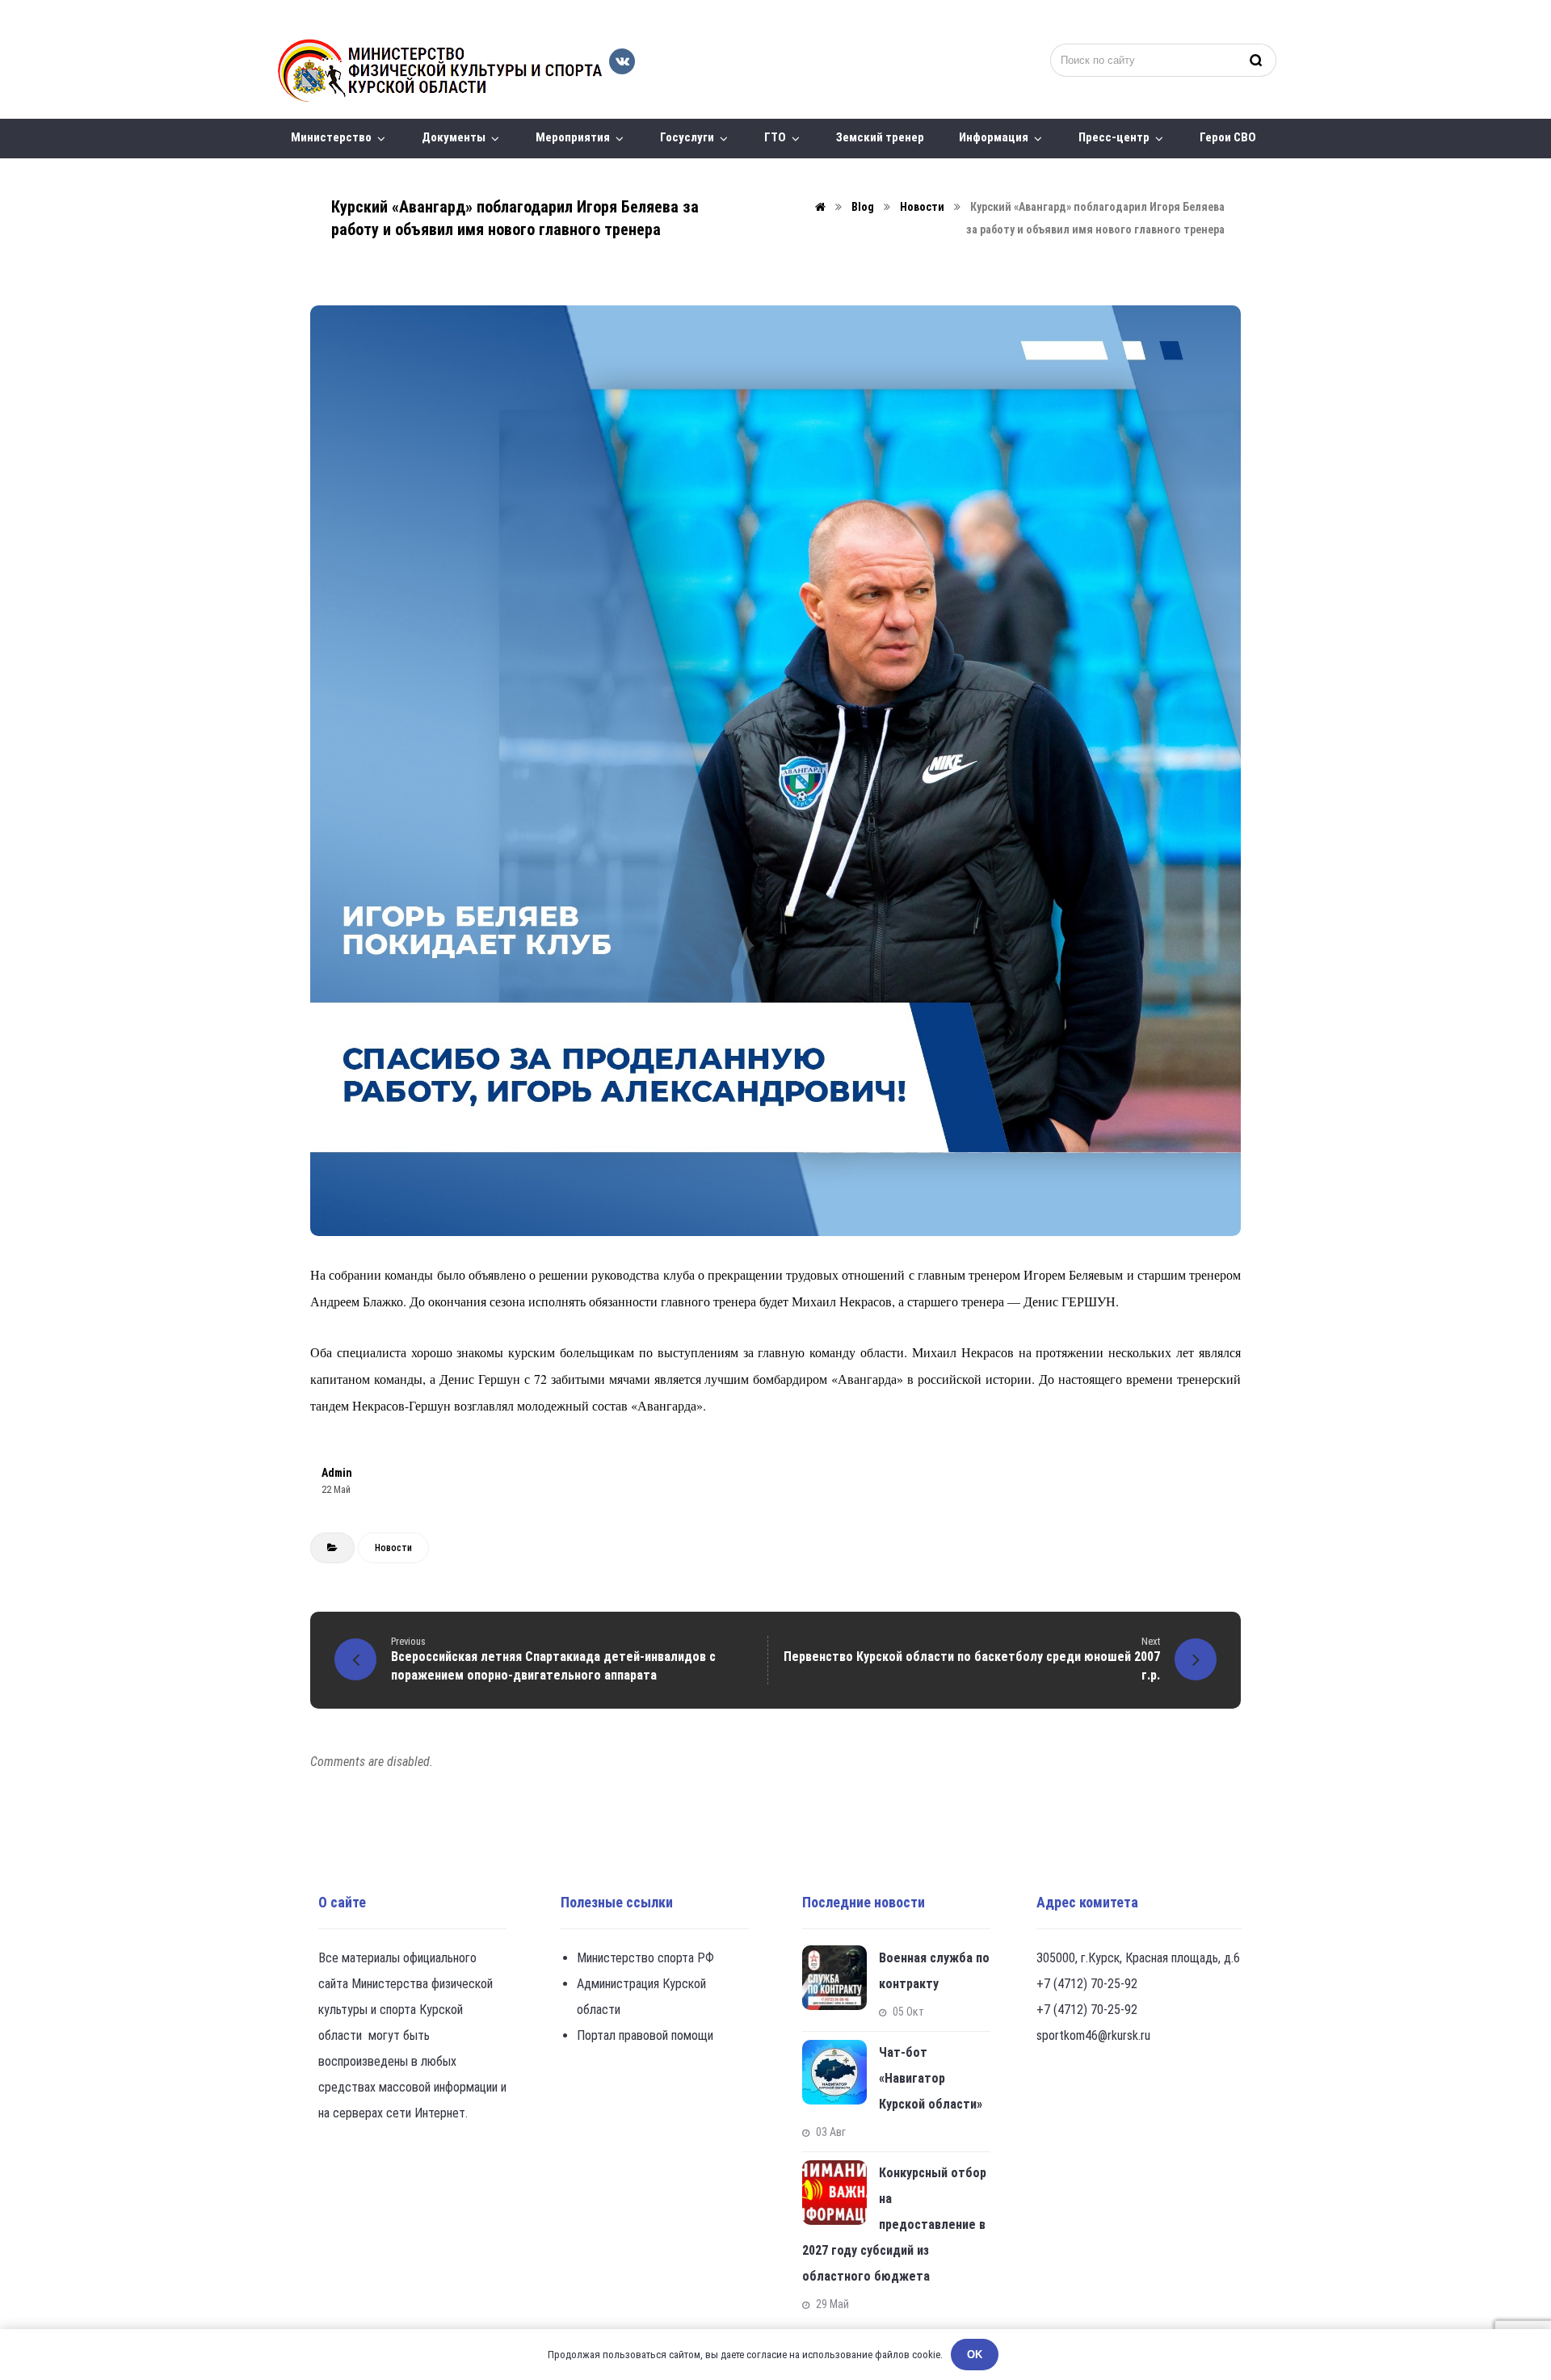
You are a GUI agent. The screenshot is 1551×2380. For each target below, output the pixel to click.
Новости (393, 1548)
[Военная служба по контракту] (834, 1978)
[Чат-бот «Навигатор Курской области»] (834, 2072)
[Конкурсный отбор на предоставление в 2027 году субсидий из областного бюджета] (834, 2193)
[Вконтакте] (622, 61)
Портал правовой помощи (645, 2035)
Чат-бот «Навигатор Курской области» (931, 2078)
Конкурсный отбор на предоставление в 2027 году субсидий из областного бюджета (894, 2224)
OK (975, 2355)
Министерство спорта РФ (645, 1958)
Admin (337, 1473)
